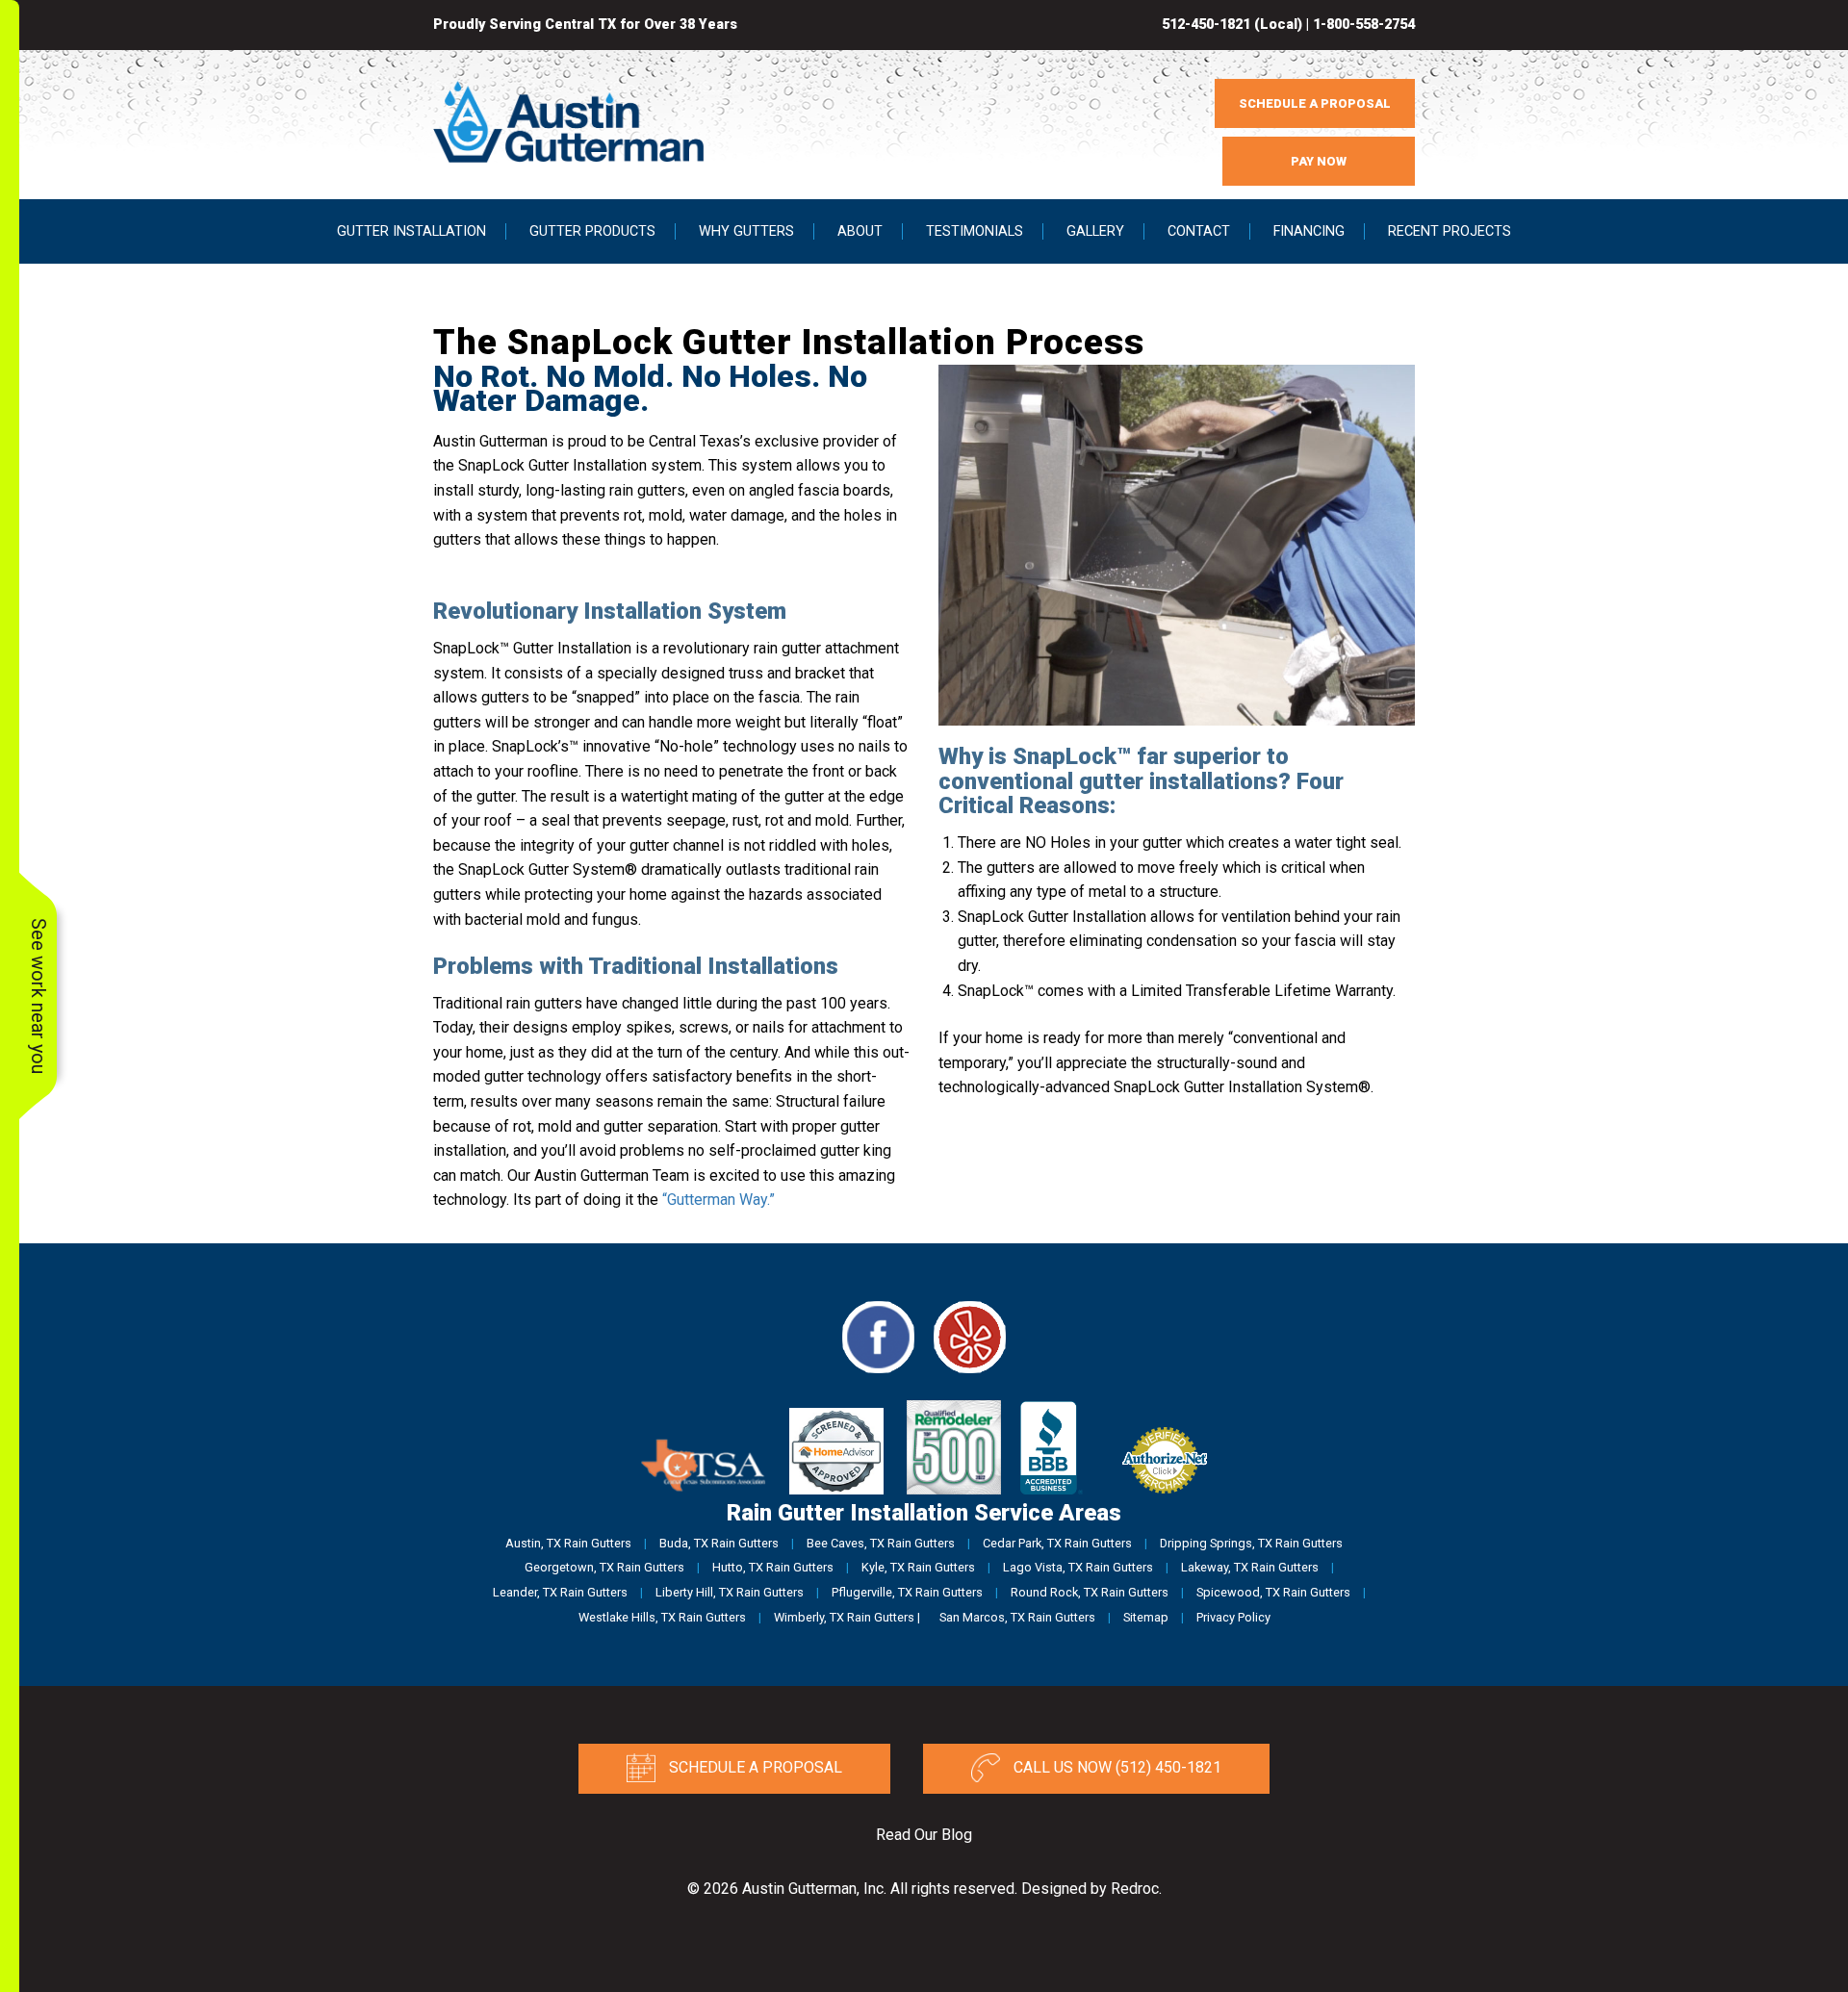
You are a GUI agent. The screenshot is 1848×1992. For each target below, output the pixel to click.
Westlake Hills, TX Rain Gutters (662, 1617)
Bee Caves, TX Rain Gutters (881, 1543)
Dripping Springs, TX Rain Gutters (1251, 1543)
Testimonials (975, 231)
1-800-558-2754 (1364, 25)
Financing (1309, 231)
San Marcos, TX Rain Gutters (1017, 1617)
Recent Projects (1450, 231)
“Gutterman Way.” (719, 1200)
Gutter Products (592, 231)
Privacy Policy (1233, 1617)
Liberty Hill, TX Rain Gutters (730, 1592)
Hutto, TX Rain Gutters (773, 1567)
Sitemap (1146, 1617)
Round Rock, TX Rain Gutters (1090, 1592)
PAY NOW (1319, 161)
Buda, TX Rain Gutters (719, 1543)
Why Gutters (746, 231)
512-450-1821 (1206, 25)
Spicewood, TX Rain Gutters (1273, 1592)
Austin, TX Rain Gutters (568, 1543)
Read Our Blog (924, 1835)
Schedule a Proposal (754, 1768)
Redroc (1135, 1889)
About (860, 231)
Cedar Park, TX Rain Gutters (1057, 1543)
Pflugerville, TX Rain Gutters (907, 1592)
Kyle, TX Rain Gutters (918, 1567)
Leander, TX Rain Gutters (560, 1592)
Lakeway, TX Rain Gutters (1250, 1567)
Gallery (1095, 231)
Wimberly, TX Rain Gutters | (847, 1617)
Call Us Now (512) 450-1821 (1116, 1768)
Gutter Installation (411, 231)
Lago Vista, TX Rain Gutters (1078, 1567)
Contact (1199, 231)
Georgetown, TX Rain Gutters (604, 1567)
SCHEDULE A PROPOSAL (1315, 103)
